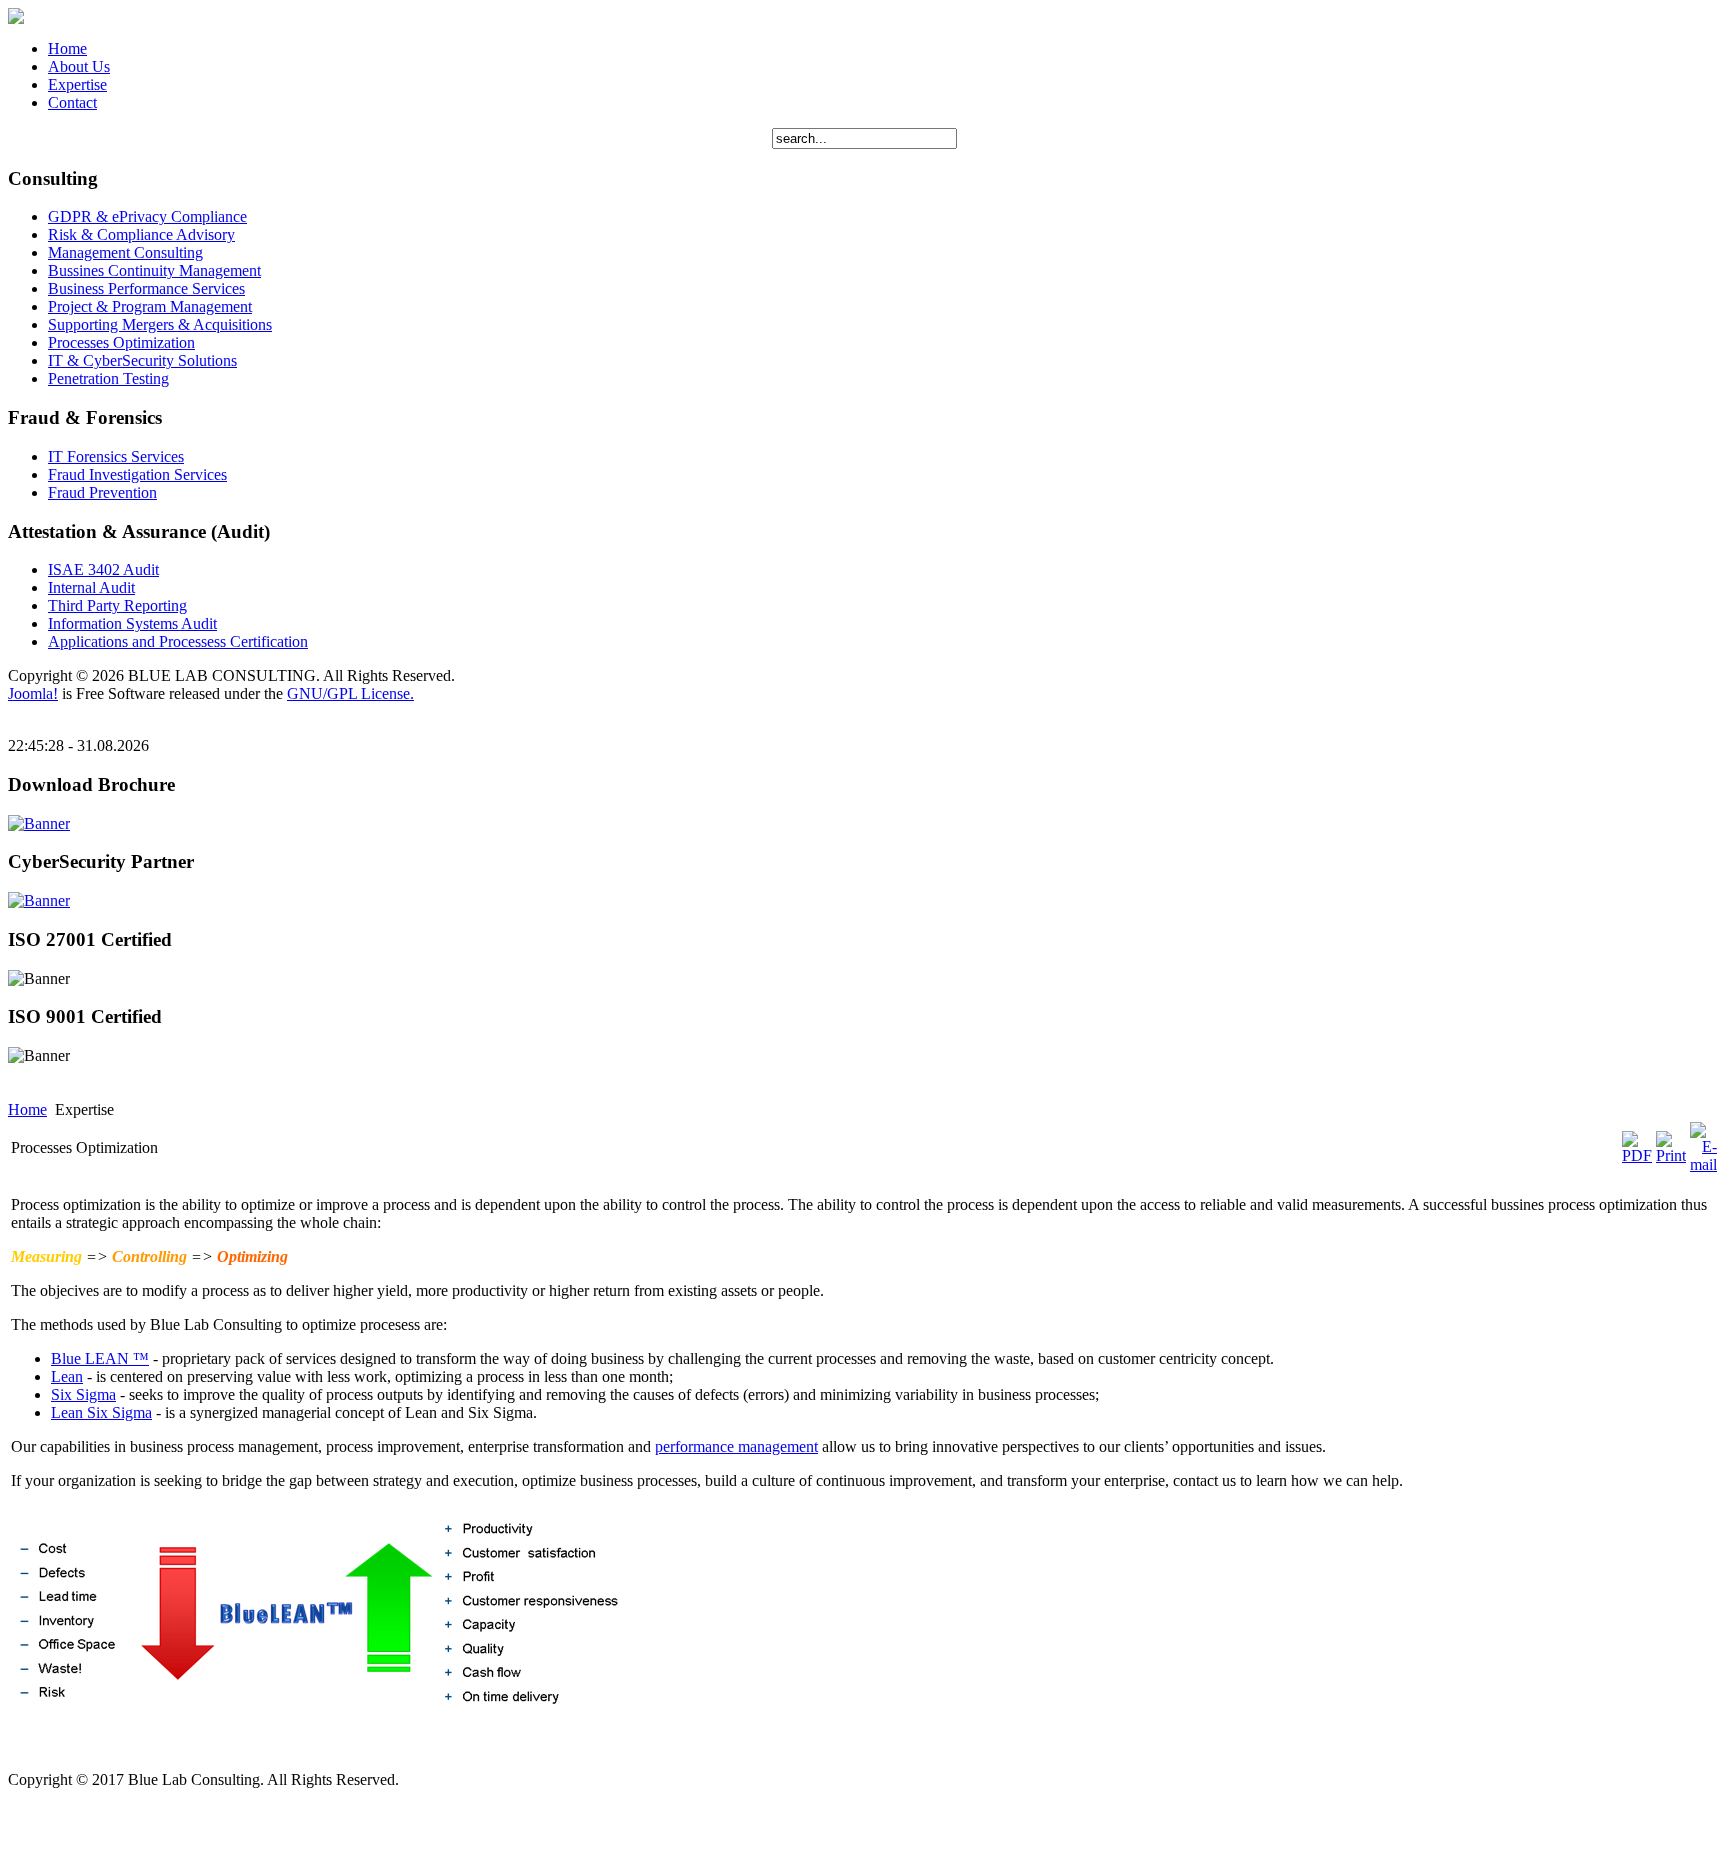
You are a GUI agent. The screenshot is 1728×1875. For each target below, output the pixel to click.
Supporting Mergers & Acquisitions (160, 324)
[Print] (1671, 1155)
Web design (45, 1836)
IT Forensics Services (116, 456)
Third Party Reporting (117, 605)
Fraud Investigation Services (137, 474)
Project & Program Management (150, 306)
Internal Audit (91, 587)
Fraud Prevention (102, 492)
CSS (147, 1802)
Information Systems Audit (132, 623)
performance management (736, 1446)
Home (27, 1109)
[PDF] (1637, 1155)
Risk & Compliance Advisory (141, 234)
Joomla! (33, 693)
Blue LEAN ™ (100, 1358)
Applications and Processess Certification (178, 641)
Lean (67, 1376)
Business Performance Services (146, 288)
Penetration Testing (108, 378)
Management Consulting (125, 252)
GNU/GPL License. (350, 693)
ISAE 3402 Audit (103, 569)
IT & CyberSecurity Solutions (142, 360)
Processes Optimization (121, 342)
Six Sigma (83, 1394)
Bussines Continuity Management (154, 270)
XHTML (73, 1802)
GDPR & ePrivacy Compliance (147, 216)
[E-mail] (1703, 1164)
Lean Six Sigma (101, 1412)
